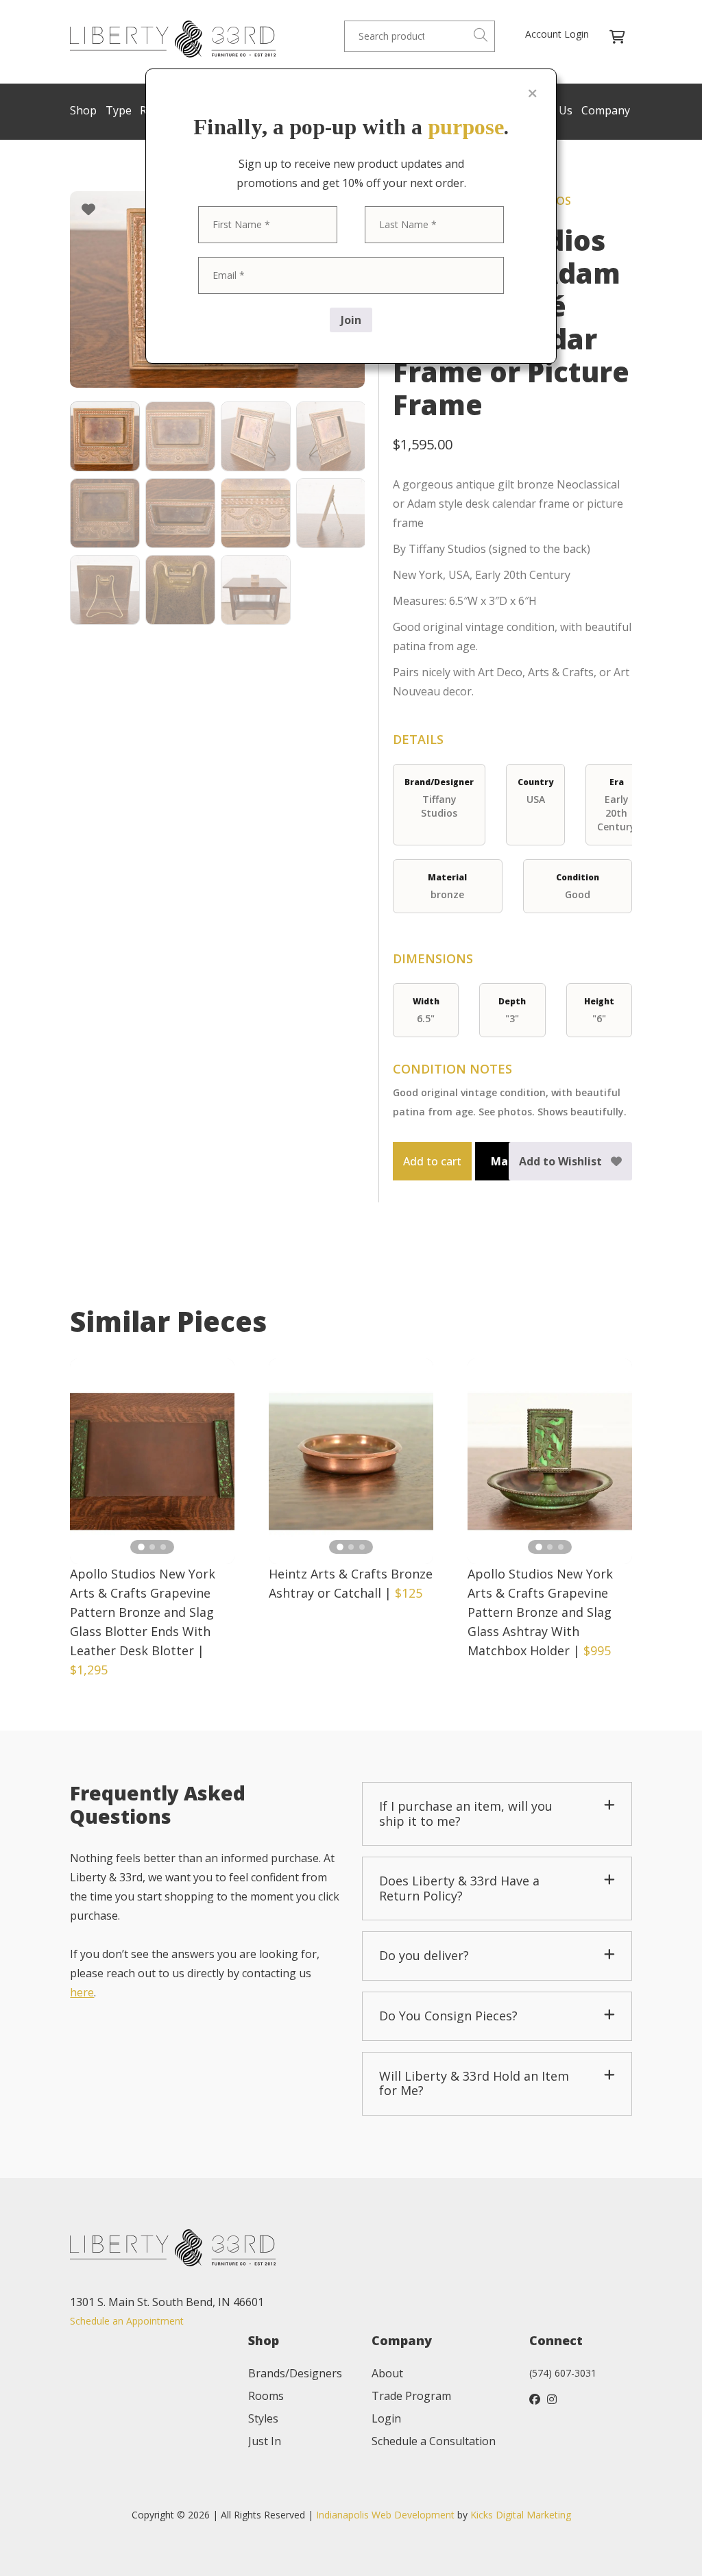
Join (351, 320)
